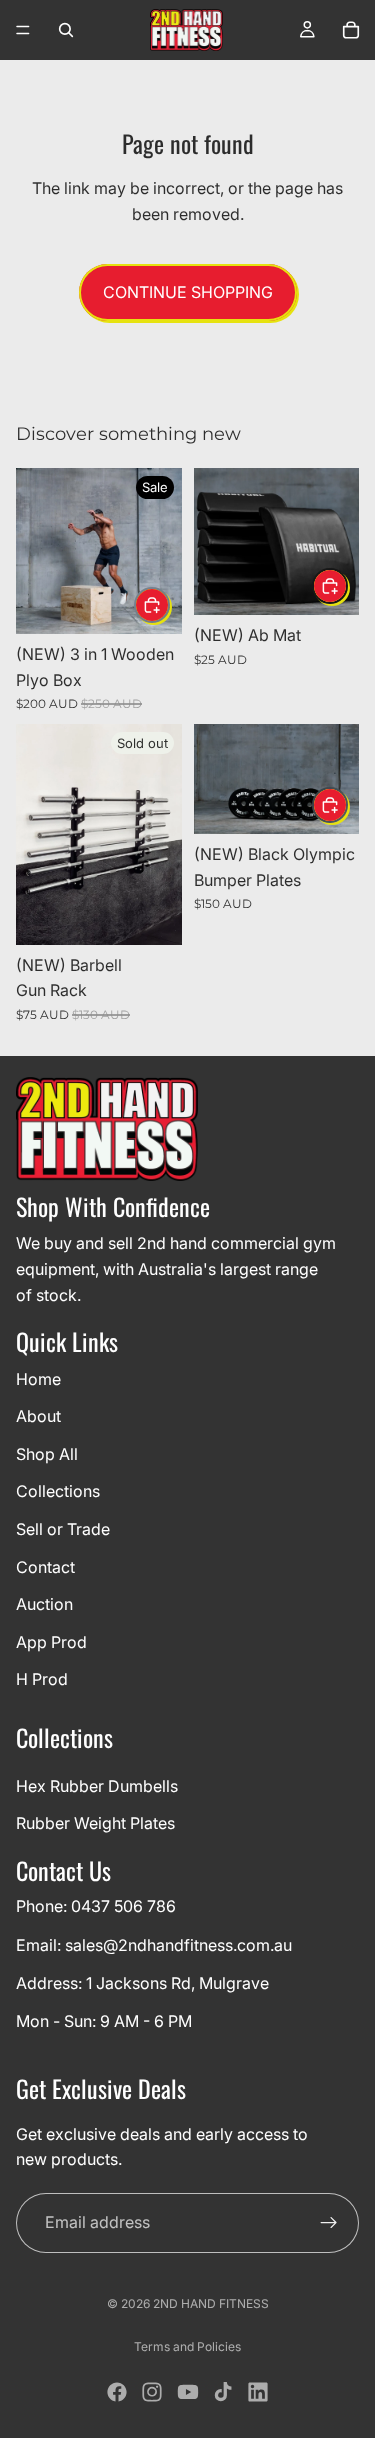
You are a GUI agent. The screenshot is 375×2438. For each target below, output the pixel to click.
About (38, 1416)
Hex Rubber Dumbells (97, 1786)
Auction (44, 1604)
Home (38, 1379)
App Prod (51, 1642)
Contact (45, 1567)
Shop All (47, 1454)
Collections (58, 1492)
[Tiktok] (223, 2392)
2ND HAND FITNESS (211, 2303)
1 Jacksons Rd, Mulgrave (177, 1983)
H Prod (42, 1680)
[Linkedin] (258, 2392)
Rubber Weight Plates (95, 1824)
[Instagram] (152, 2392)
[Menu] (23, 30)
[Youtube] (188, 2392)
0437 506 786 (123, 1907)
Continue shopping (188, 292)
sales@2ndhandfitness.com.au (178, 1945)
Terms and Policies (187, 2346)
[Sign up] (329, 2223)
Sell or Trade (63, 1529)
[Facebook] (117, 2392)
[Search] (66, 30)
